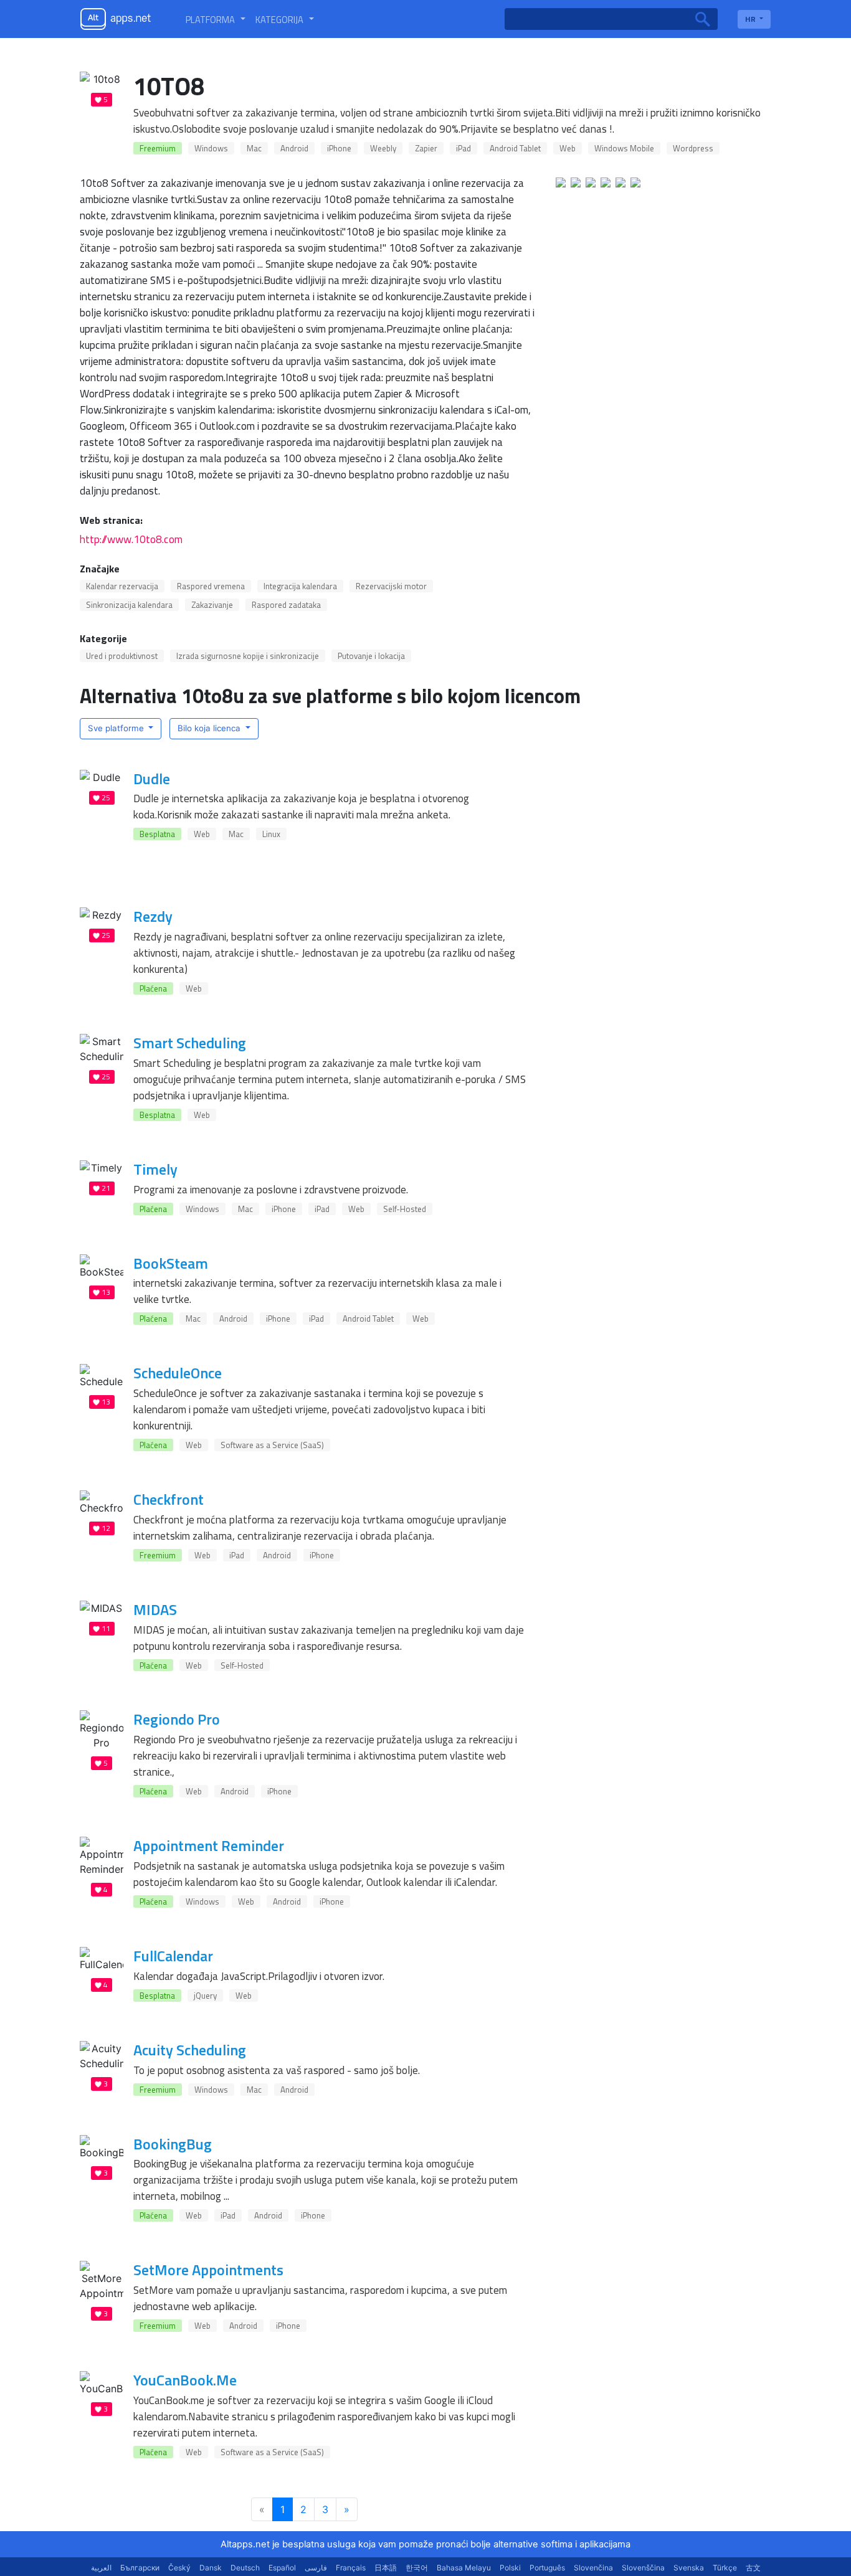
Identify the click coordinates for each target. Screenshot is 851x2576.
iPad (464, 148)
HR (751, 19)
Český (179, 2568)
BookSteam (171, 1263)
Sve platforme (117, 728)
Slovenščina (643, 2568)
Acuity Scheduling (190, 2050)
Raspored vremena (211, 586)
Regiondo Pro (177, 1719)
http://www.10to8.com (131, 539)
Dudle (152, 779)
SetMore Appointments (208, 2270)
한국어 (417, 2568)
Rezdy (153, 916)
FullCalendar (173, 1956)
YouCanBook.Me (185, 2380)
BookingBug (173, 2144)
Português (547, 2568)
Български (140, 2568)
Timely (155, 1169)
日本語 (386, 2568)
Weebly (383, 148)
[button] (216, 19)
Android (294, 148)
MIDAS (155, 1609)
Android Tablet (515, 148)
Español (282, 2568)
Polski (510, 2568)
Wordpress (693, 148)
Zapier (426, 148)
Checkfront (169, 1499)
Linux (271, 834)
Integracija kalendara (300, 586)
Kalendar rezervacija (122, 586)
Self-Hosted (405, 1209)
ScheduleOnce (178, 1373)
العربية (101, 2568)
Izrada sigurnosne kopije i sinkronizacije (248, 656)
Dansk (211, 2568)
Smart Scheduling (190, 1043)
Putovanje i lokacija (371, 656)
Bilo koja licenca (210, 728)
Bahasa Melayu (464, 2568)
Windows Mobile (624, 148)
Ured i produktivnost (122, 656)
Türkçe (725, 2568)
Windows (211, 148)
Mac (254, 148)
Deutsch (245, 2568)
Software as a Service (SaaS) (272, 1445)
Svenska (689, 2568)
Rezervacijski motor (391, 586)
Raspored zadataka (286, 605)
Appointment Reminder (209, 1845)
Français (351, 2568)
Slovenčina (593, 2568)
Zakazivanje (212, 605)
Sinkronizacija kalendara (129, 605)
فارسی (316, 2568)
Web (568, 148)
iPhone (339, 148)
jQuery (205, 1996)
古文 (753, 2568)
